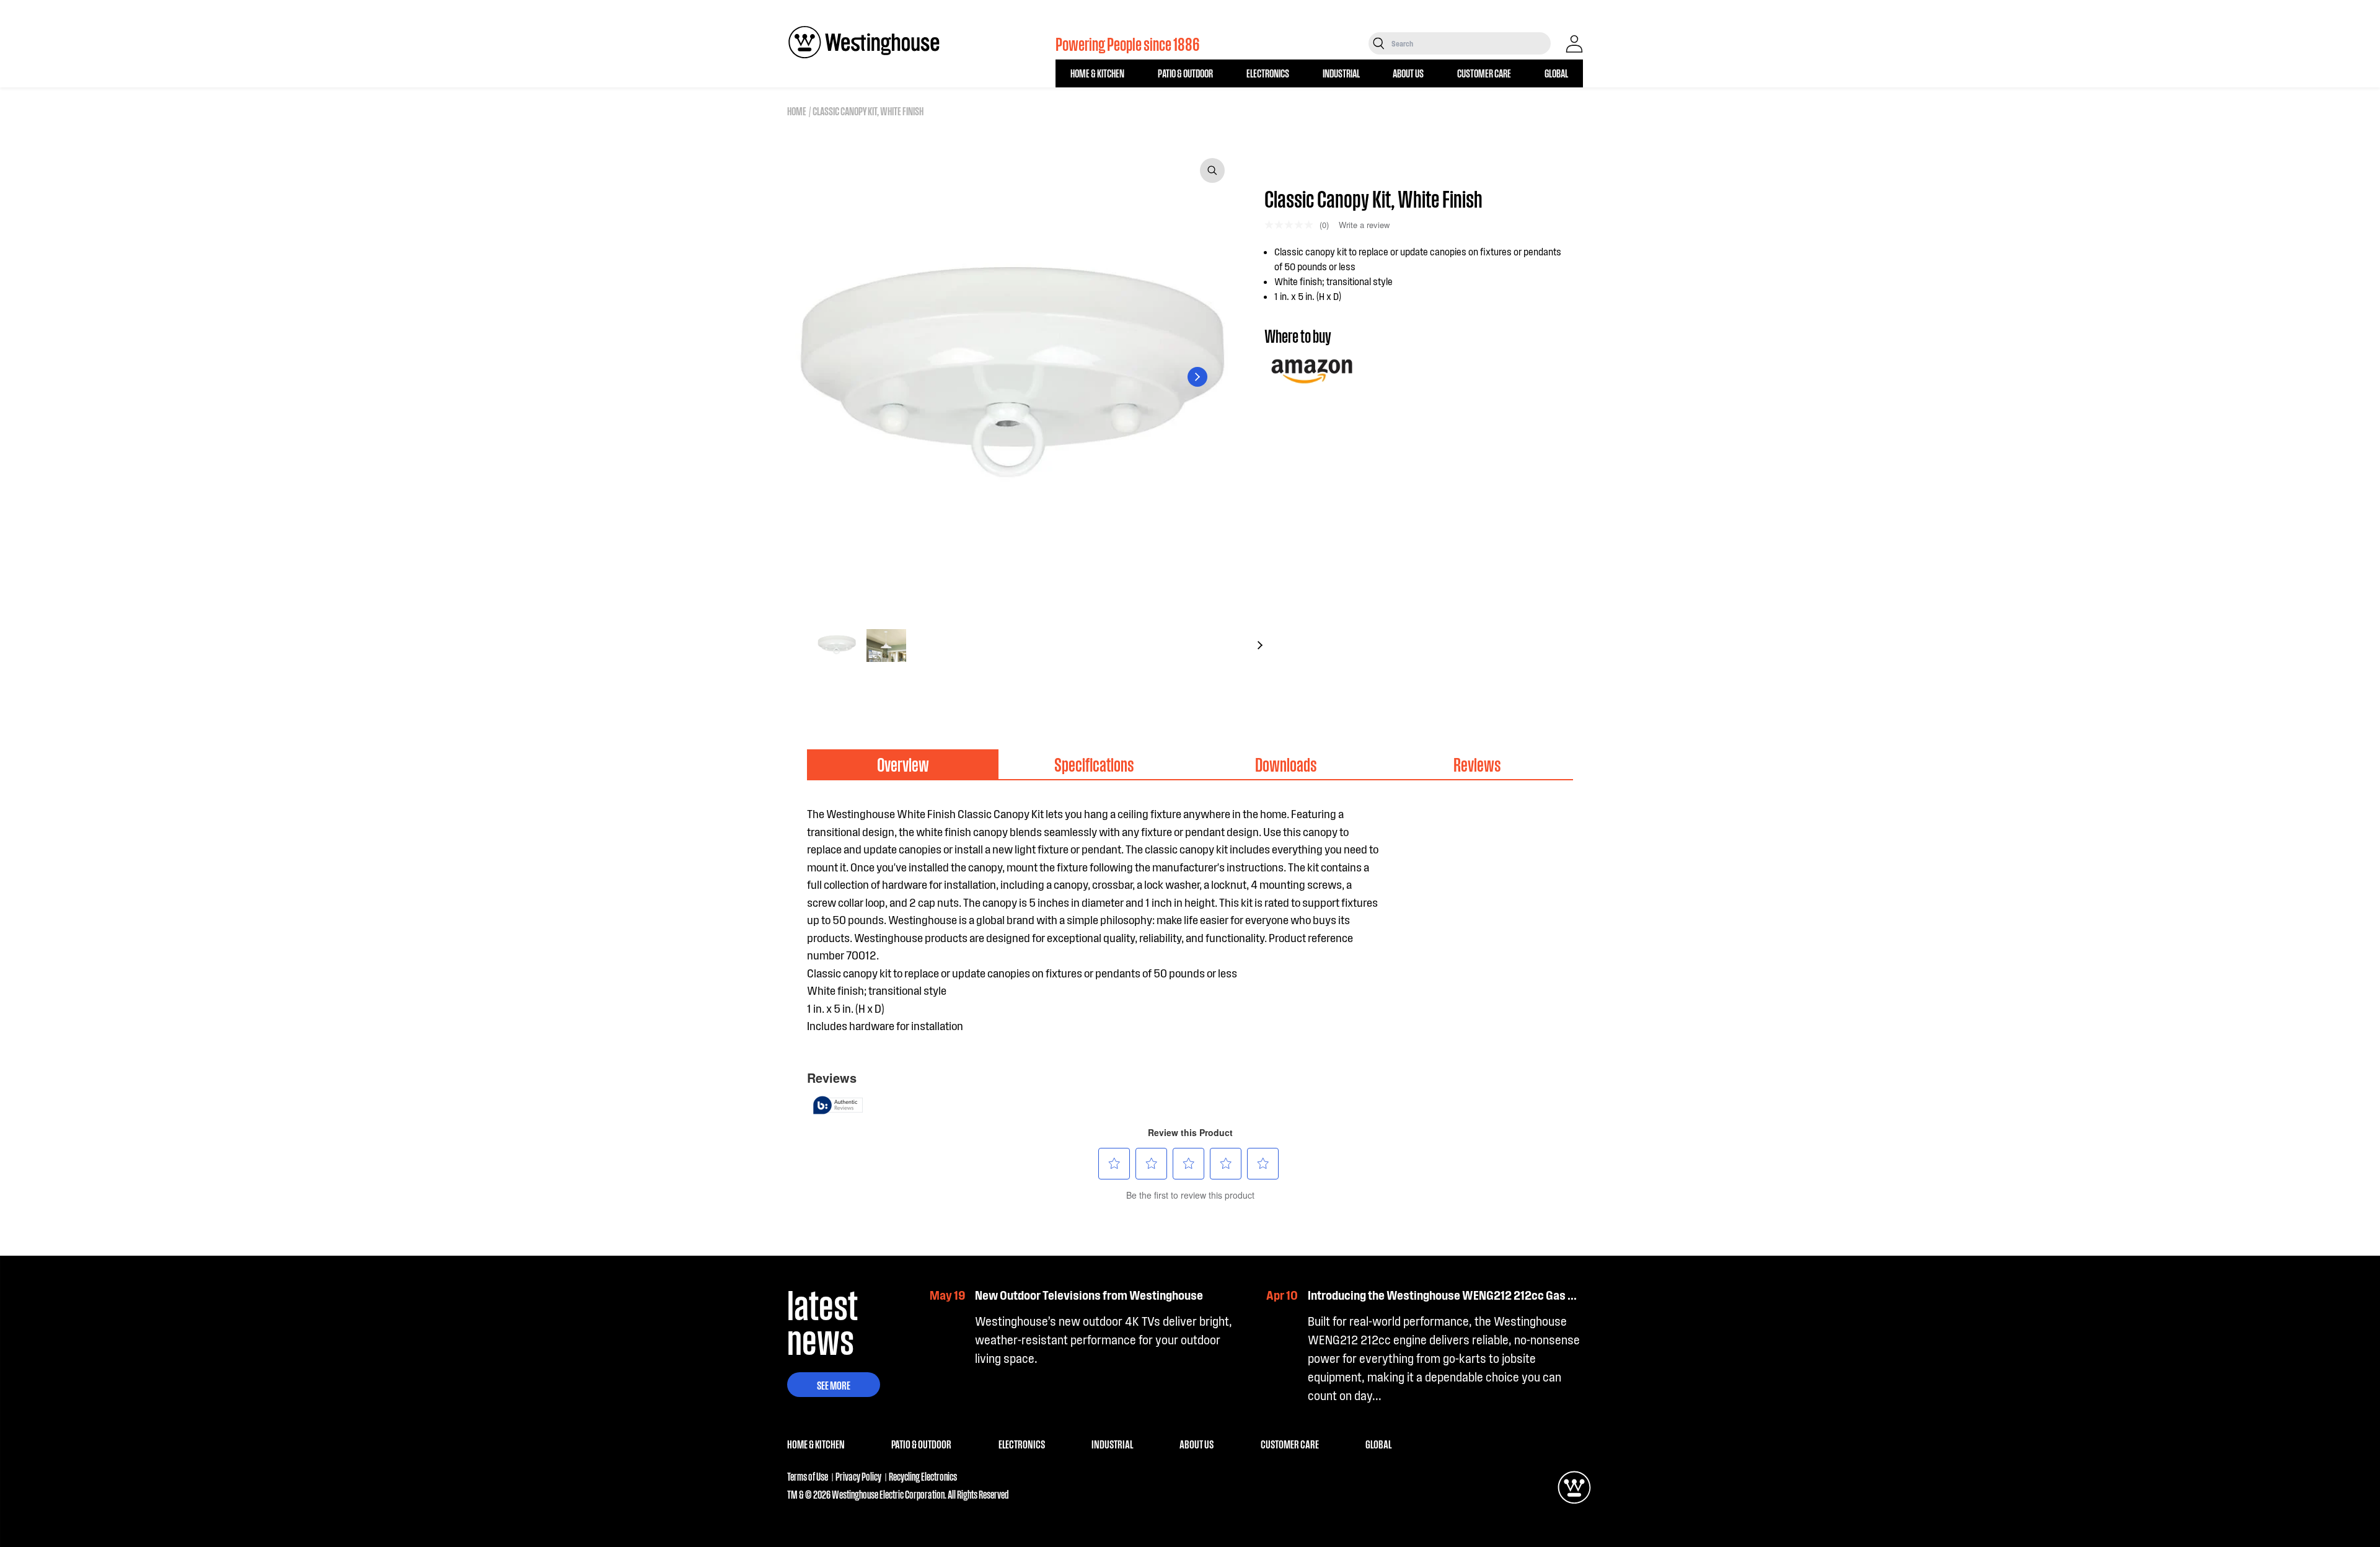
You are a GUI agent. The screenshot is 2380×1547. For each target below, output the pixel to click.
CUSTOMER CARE (1484, 73)
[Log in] (1574, 44)
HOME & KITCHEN (1097, 73)
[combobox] (1470, 43)
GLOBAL (1556, 73)
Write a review (1364, 225)
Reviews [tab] (1477, 764)
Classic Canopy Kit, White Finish (868, 111)
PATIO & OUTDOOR (1185, 73)
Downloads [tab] (1286, 764)
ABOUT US (1408, 73)
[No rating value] (1292, 225)
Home (797, 111)
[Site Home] (864, 42)
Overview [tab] (903, 764)
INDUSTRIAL (1341, 73)
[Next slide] (1197, 377)
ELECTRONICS (1268, 73)
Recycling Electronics (923, 1476)
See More (834, 1385)
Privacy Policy (858, 1476)
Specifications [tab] (1094, 764)
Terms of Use (808, 1476)
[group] (837, 645)
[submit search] (1379, 43)
